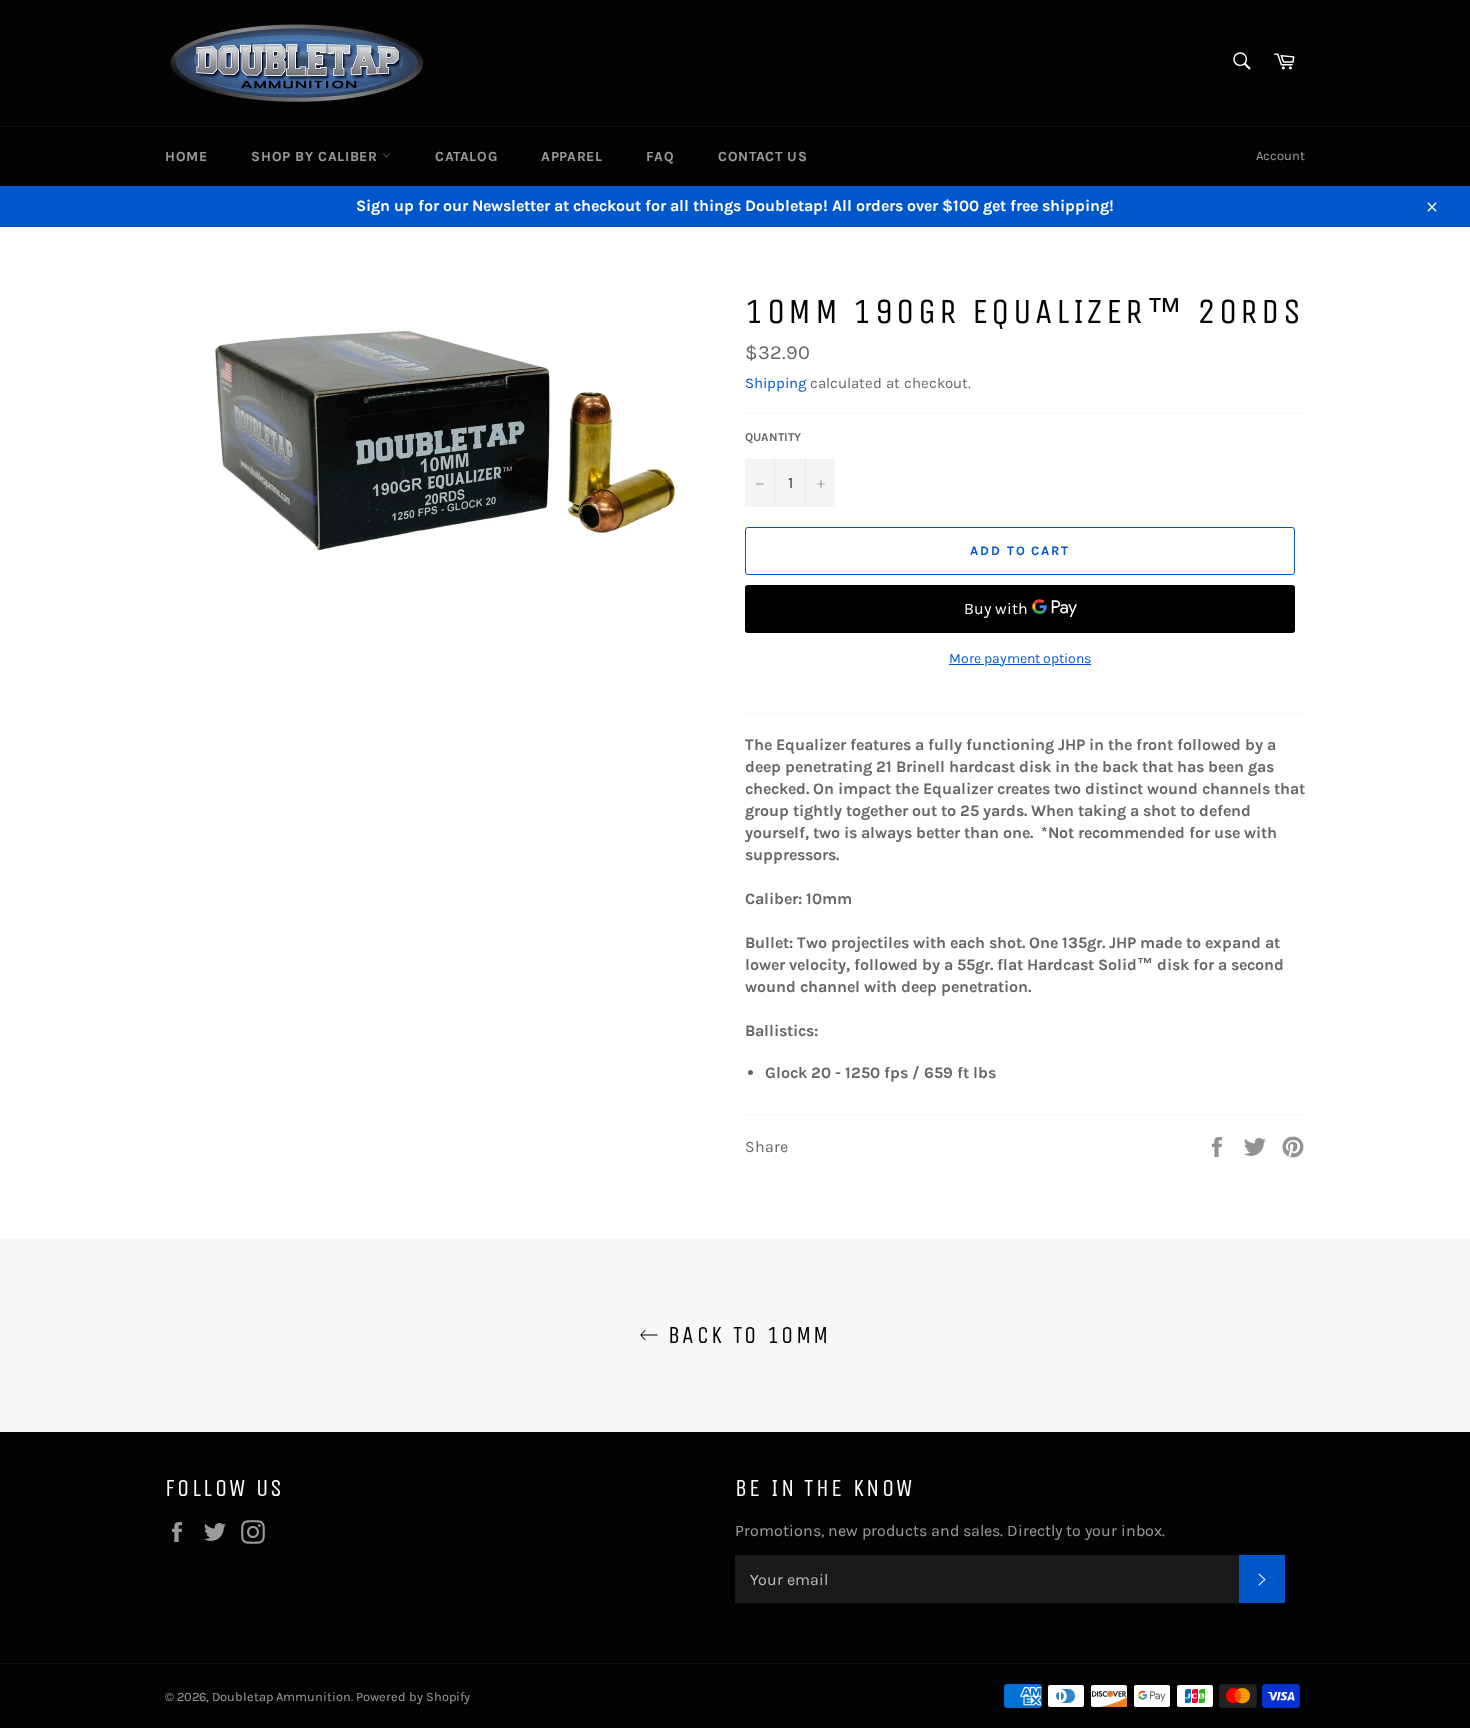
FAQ (660, 156)
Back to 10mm (744, 1335)
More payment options (1020, 658)
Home (186, 156)
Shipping (775, 383)
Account (1280, 155)
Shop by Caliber (316, 156)
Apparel (571, 156)
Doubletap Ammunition (281, 1696)
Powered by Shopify (413, 1696)
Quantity (773, 437)
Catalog (466, 156)
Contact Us (762, 156)
